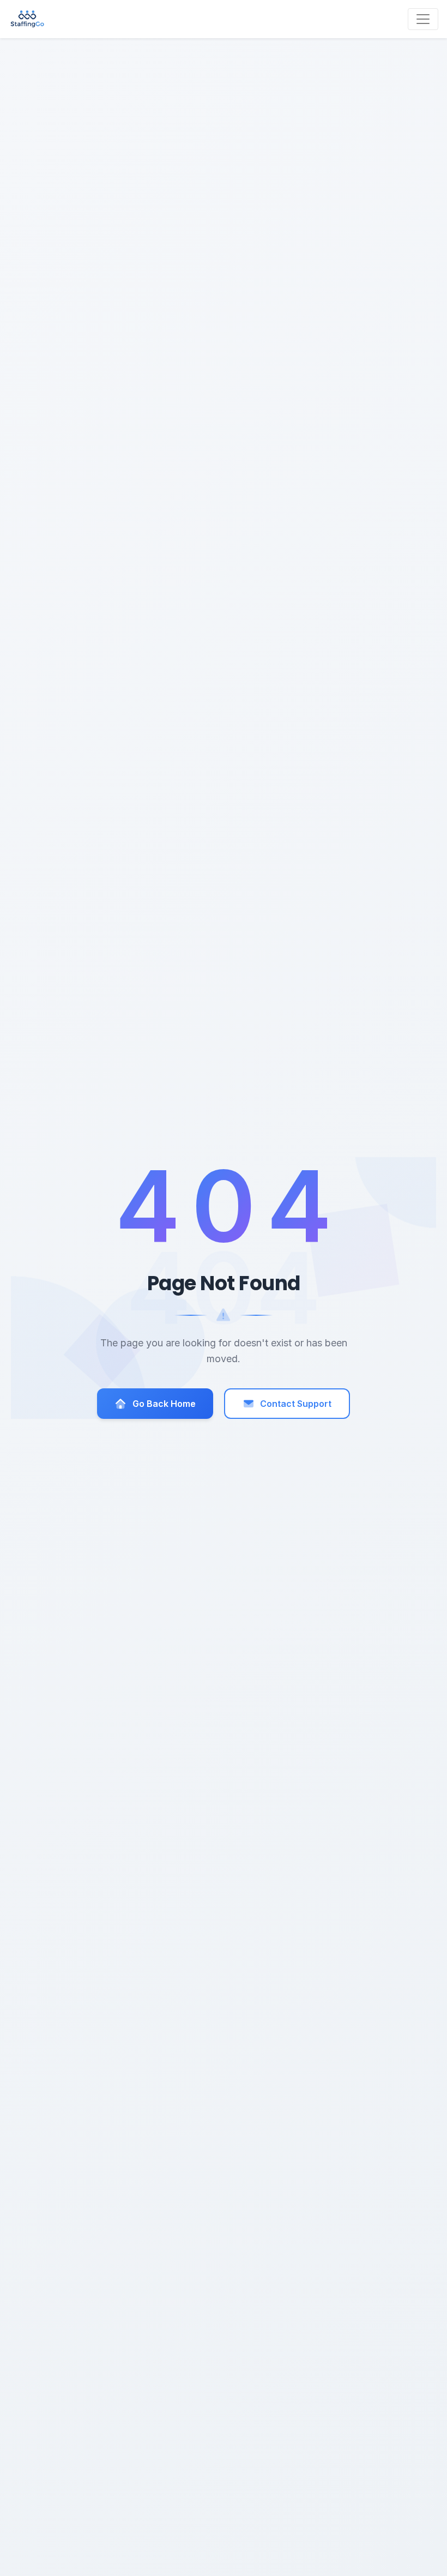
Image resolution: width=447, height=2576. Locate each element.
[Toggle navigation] (423, 19)
